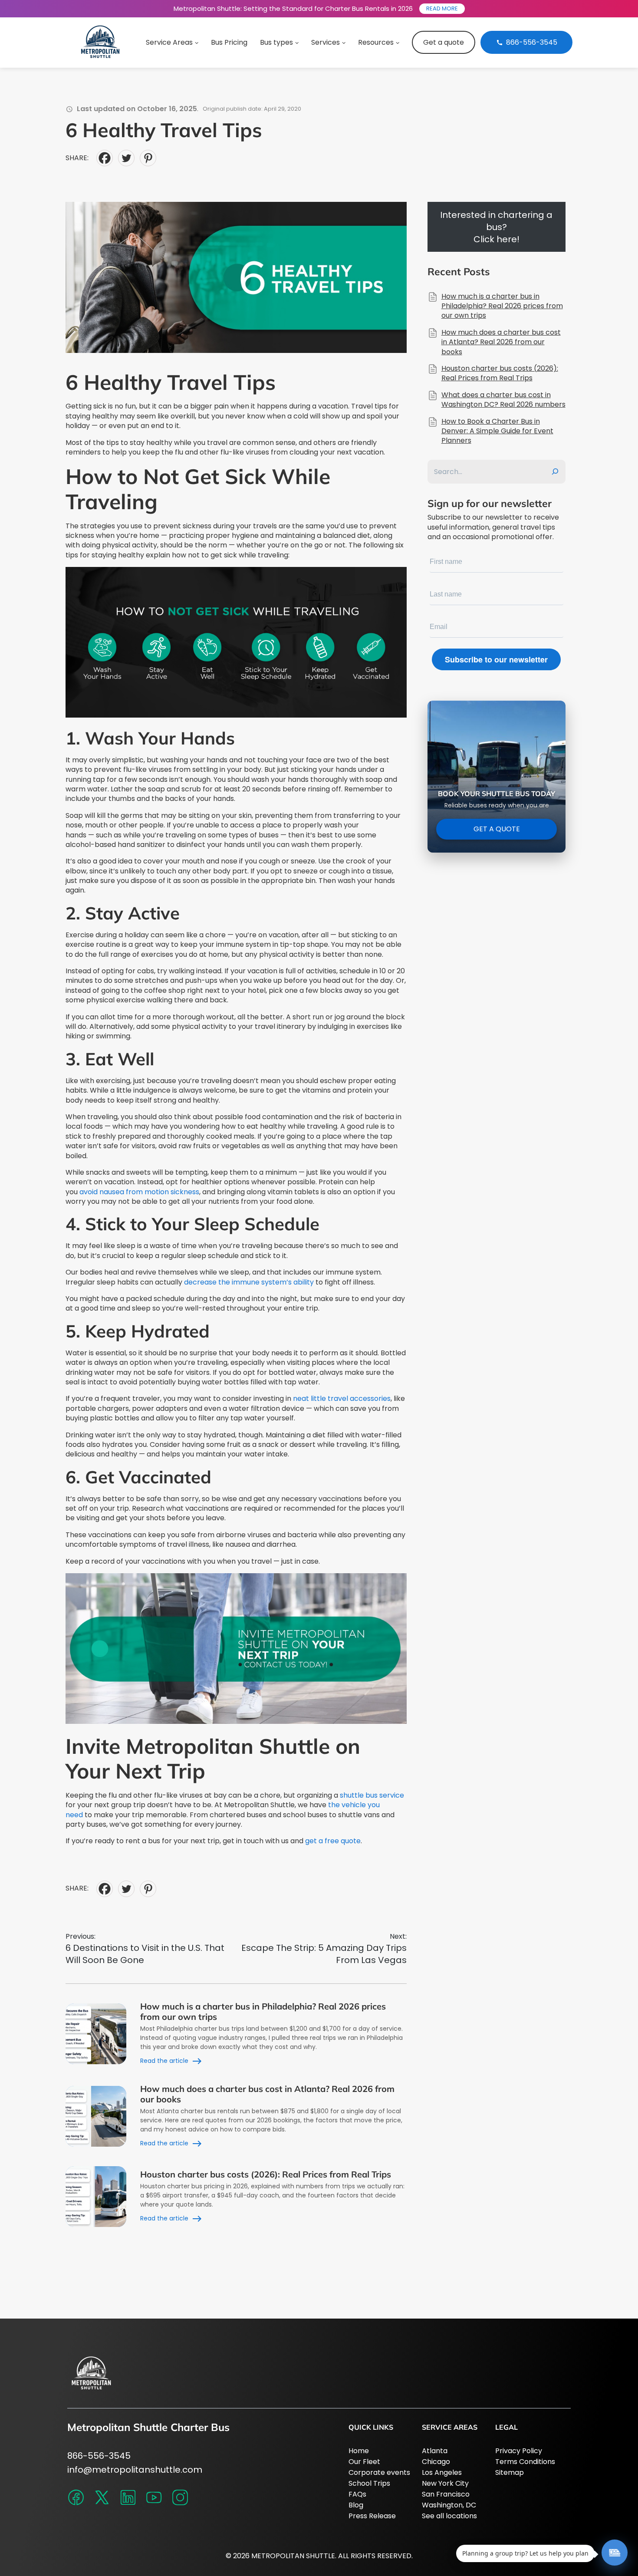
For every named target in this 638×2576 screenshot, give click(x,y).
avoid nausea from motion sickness (139, 1192)
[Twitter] (126, 158)
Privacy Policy (519, 2451)
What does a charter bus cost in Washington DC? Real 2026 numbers (503, 400)
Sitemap (510, 2472)
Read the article (164, 2061)
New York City (445, 2483)
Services (326, 42)
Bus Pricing (229, 42)
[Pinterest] (148, 158)
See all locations (449, 2516)
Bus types (276, 42)
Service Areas (169, 42)
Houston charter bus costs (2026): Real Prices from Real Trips (266, 2174)
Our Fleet (364, 2462)
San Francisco (446, 2494)
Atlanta (435, 2451)
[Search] (555, 472)
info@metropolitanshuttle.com (135, 2470)
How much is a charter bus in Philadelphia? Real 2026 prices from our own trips (263, 2011)
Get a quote (444, 42)
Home (359, 2451)
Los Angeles (442, 2472)
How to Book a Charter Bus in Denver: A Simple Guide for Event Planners (497, 431)
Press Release (372, 2516)
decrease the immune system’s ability (249, 1282)
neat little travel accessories (342, 1398)
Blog (356, 2505)
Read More (442, 8)
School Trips (369, 2483)
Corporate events (379, 2472)
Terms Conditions (525, 2462)
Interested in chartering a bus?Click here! (496, 227)
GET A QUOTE (496, 829)
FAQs (357, 2494)
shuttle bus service (372, 1795)
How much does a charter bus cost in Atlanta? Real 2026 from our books (267, 2094)
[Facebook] (105, 158)
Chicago (436, 2462)
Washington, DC (449, 2505)
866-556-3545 (99, 2456)
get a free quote (333, 1841)
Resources (376, 42)
